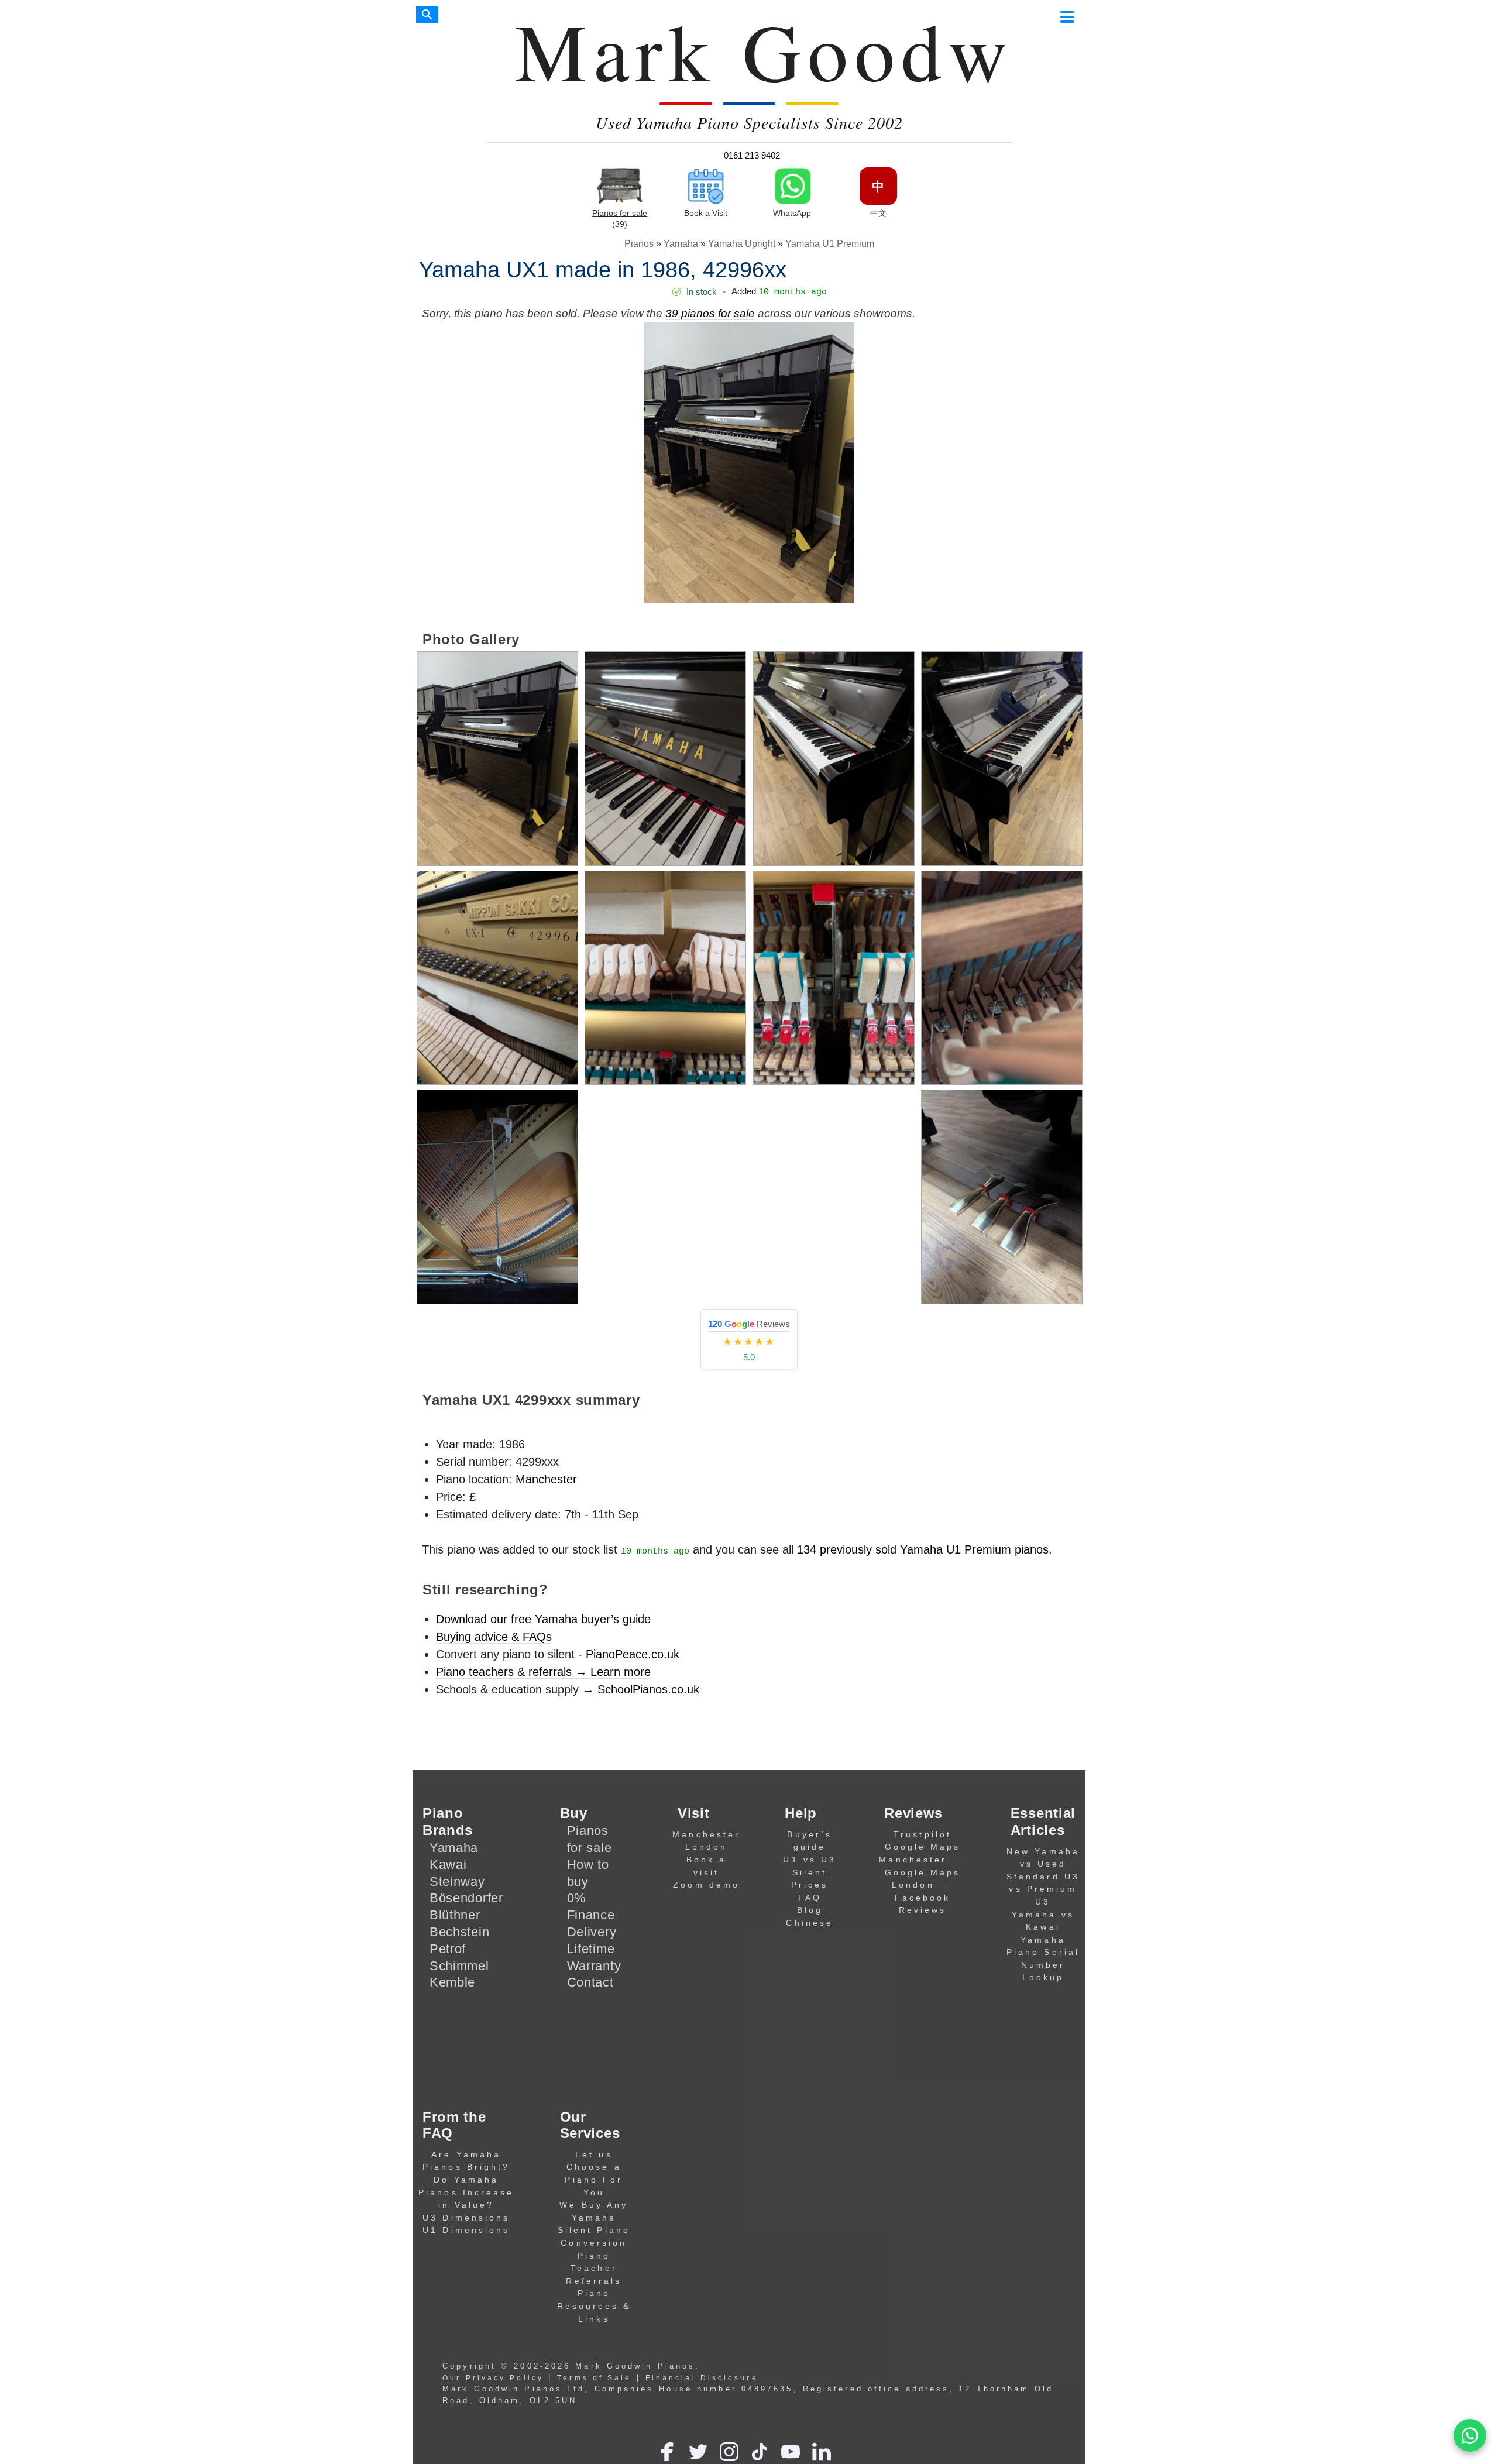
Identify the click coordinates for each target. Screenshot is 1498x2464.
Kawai (448, 1865)
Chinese (810, 1923)
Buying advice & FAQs (494, 1637)
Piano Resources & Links (594, 2306)
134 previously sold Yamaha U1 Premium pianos (923, 1549)
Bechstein (459, 1932)
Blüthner (455, 1915)
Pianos (639, 244)
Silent (810, 1872)
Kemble (452, 1982)
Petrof (448, 1949)
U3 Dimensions (466, 2218)
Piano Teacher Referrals (594, 2268)
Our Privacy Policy (493, 2378)
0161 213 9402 (752, 155)
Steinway (457, 1881)
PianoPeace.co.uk (633, 1654)
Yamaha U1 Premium (830, 244)
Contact (590, 1982)
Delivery (592, 1932)
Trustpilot (922, 1834)
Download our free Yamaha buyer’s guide (543, 1619)
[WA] (1470, 2436)
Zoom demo (706, 1885)
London (707, 1847)
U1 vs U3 (810, 1860)
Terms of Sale (594, 2378)
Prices (810, 1885)
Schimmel (459, 1966)
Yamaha (681, 244)
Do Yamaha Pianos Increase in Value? (466, 2192)
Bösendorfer (466, 1898)
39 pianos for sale (710, 313)
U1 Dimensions (466, 2230)
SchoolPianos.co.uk (648, 1689)
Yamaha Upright (742, 244)
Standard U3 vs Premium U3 (1043, 1889)
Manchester (546, 1479)
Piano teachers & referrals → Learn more (543, 1672)
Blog (810, 1910)
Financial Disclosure (702, 2378)
